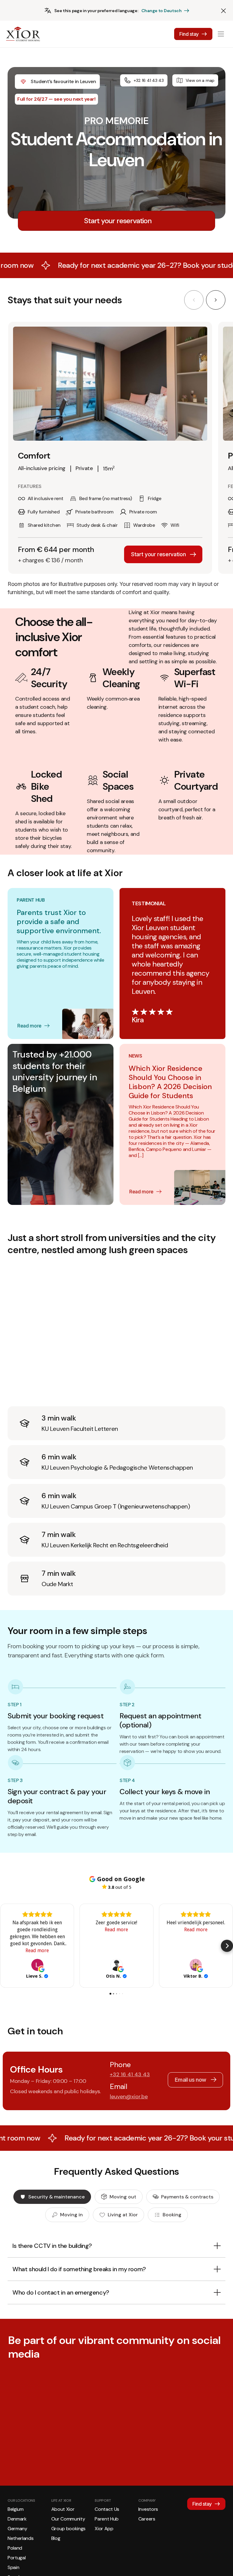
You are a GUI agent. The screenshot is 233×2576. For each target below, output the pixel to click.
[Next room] (216, 300)
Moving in (71, 2215)
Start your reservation (158, 554)
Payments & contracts (187, 2197)
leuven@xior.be (129, 2097)
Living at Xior (123, 2215)
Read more (29, 1026)
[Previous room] (194, 300)
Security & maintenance (56, 2197)
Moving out (123, 2197)
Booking (172, 2215)
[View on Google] (37, 1965)
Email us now (191, 2080)
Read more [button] (37, 1950)
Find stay (189, 34)
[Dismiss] (223, 11)
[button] (6, 1946)
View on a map (200, 80)
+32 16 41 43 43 (149, 80)
